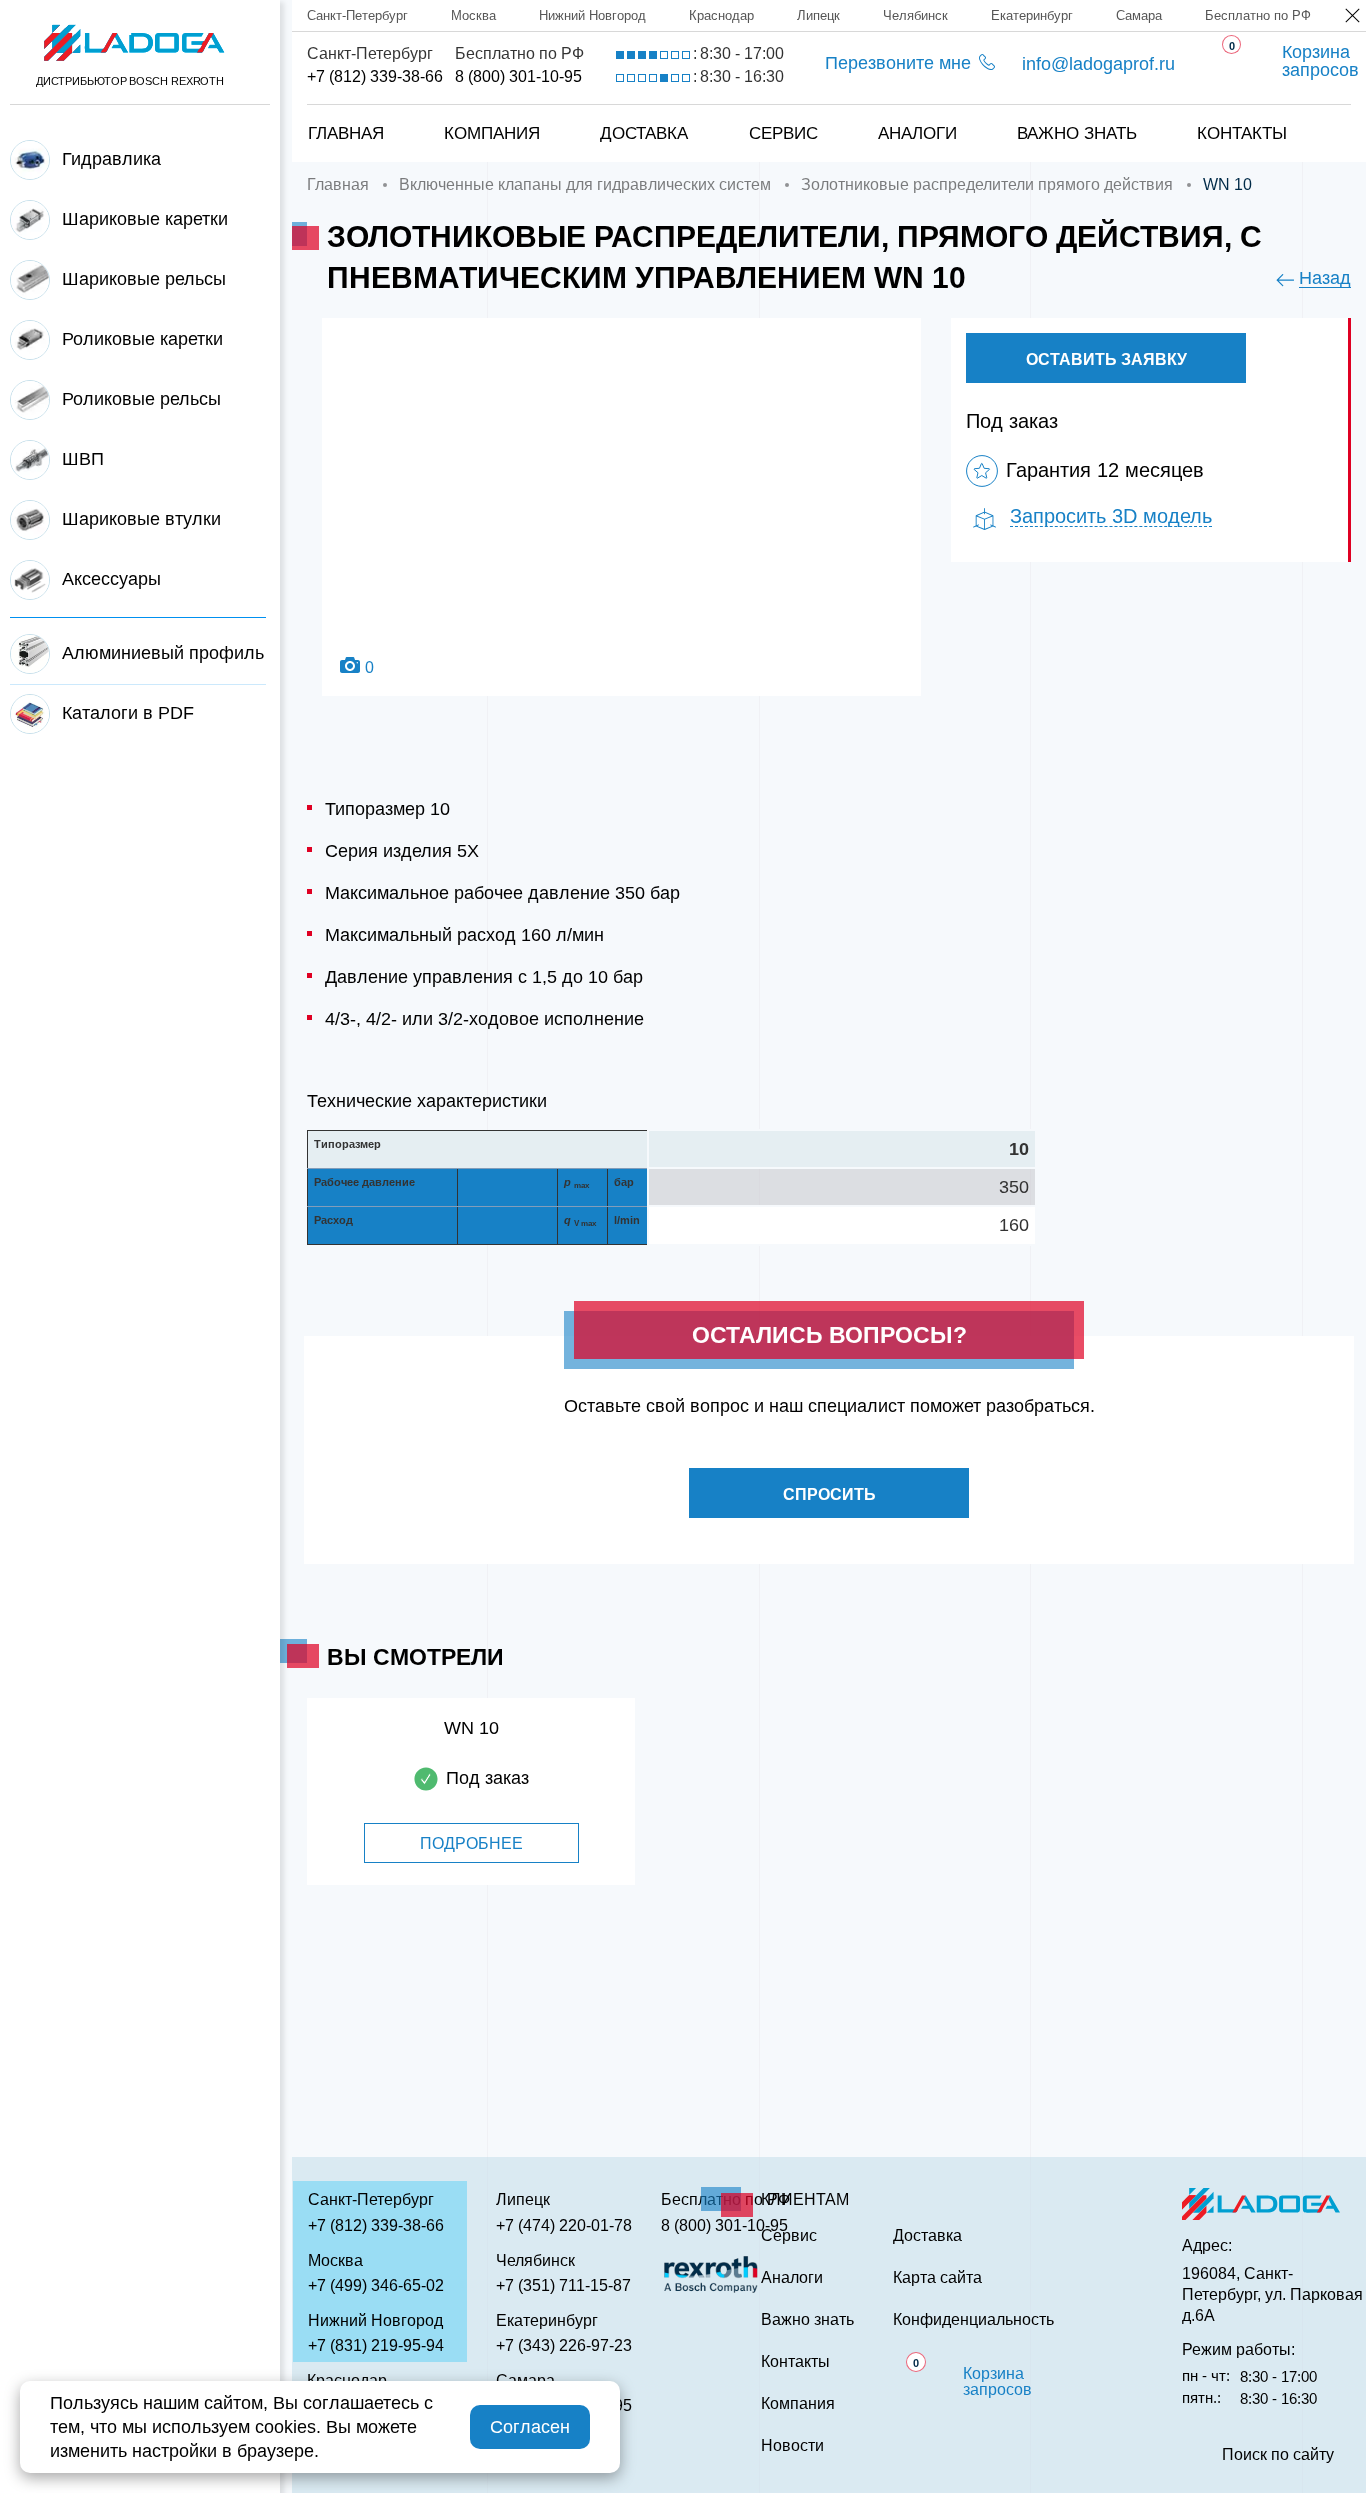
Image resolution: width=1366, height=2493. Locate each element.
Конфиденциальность (973, 2320)
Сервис (783, 133)
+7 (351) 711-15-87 (563, 2285)
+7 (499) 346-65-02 (376, 2285)
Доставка (644, 133)
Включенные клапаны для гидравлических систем (585, 184)
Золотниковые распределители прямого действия (987, 184)
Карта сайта (937, 2278)
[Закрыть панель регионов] (1353, 17)
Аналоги (917, 133)
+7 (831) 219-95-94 (376, 2345)
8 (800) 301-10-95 (518, 76)
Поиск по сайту (1278, 2455)
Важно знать (1077, 133)
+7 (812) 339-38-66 (375, 76)
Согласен (530, 2427)
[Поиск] (1317, 113)
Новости (792, 2446)
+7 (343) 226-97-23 (564, 2345)
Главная (346, 133)
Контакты (1242, 133)
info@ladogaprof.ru (1098, 64)
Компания (492, 133)
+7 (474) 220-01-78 (564, 2225)
